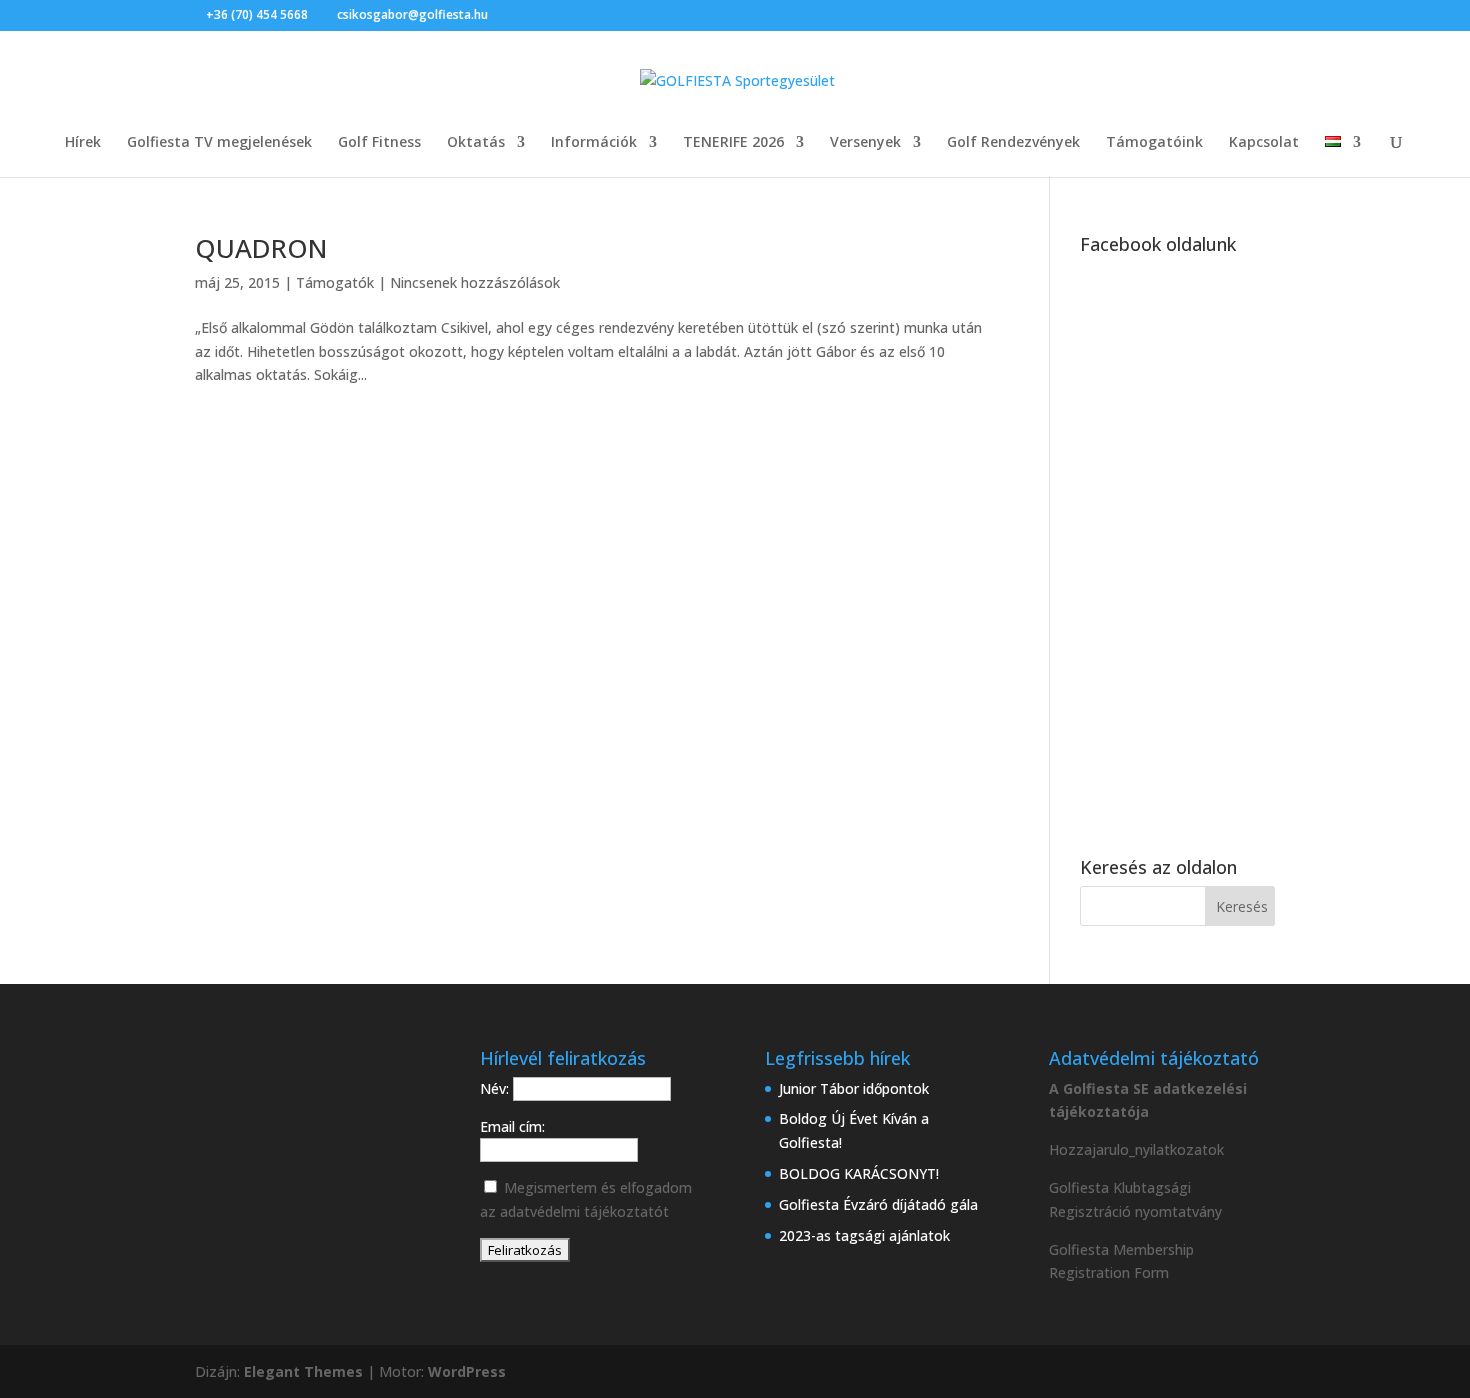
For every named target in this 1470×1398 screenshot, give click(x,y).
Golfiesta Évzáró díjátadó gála (878, 1204)
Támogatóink (1154, 143)
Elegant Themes (303, 1371)
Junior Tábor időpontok (854, 1088)
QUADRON (261, 248)
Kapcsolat (1264, 143)
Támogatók (335, 282)
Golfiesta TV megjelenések (219, 143)
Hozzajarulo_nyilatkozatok (1136, 1149)
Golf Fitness (379, 143)
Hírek (83, 143)
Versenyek (865, 143)
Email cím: (512, 1126)
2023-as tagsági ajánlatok (864, 1235)
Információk (594, 143)
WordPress (467, 1371)
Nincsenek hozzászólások (475, 282)
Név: (496, 1088)
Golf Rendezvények (1013, 143)
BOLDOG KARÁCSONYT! (859, 1173)
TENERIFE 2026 (733, 143)
